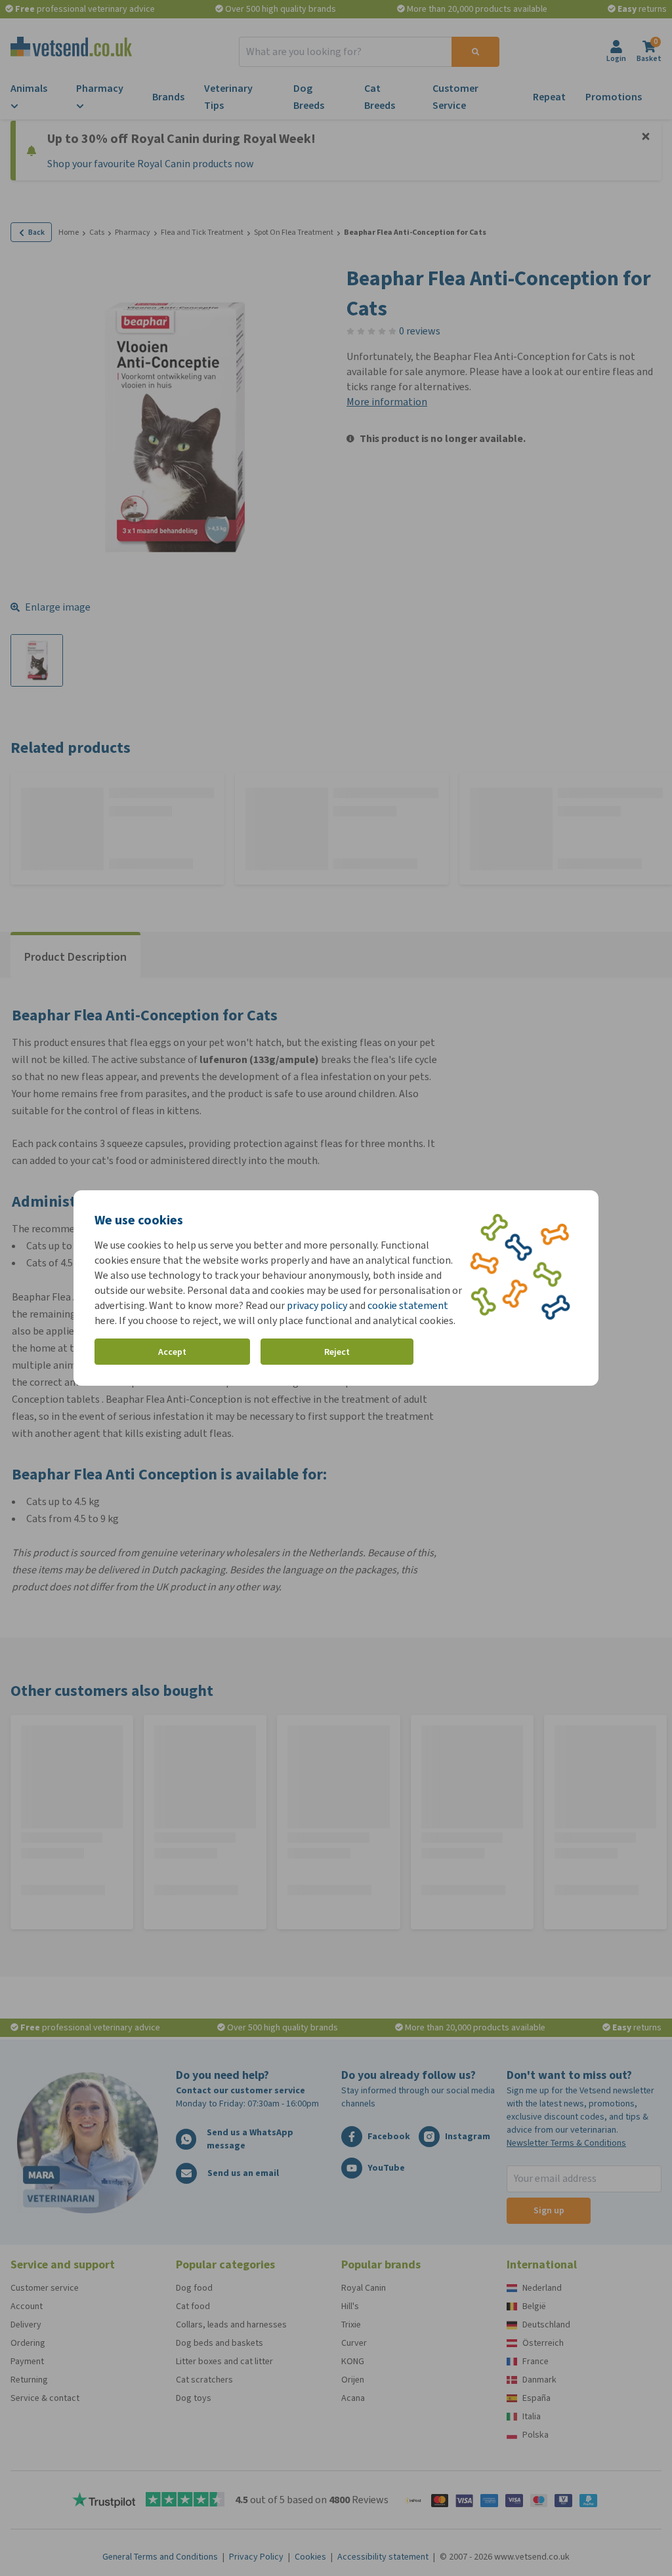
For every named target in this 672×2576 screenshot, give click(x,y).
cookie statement (408, 1305)
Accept (172, 1352)
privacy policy (317, 1305)
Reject (337, 1352)
